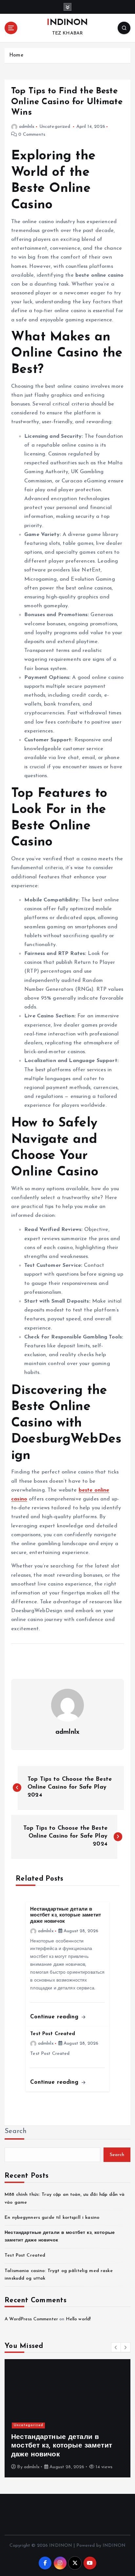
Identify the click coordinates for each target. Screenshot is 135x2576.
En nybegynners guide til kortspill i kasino (52, 2218)
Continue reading (55, 2017)
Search (16, 2131)
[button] (116, 2347)
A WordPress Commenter (31, 2319)
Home (16, 55)
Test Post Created (25, 2255)
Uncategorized (55, 127)
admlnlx (27, 127)
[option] (67, 2418)
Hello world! (78, 2319)
